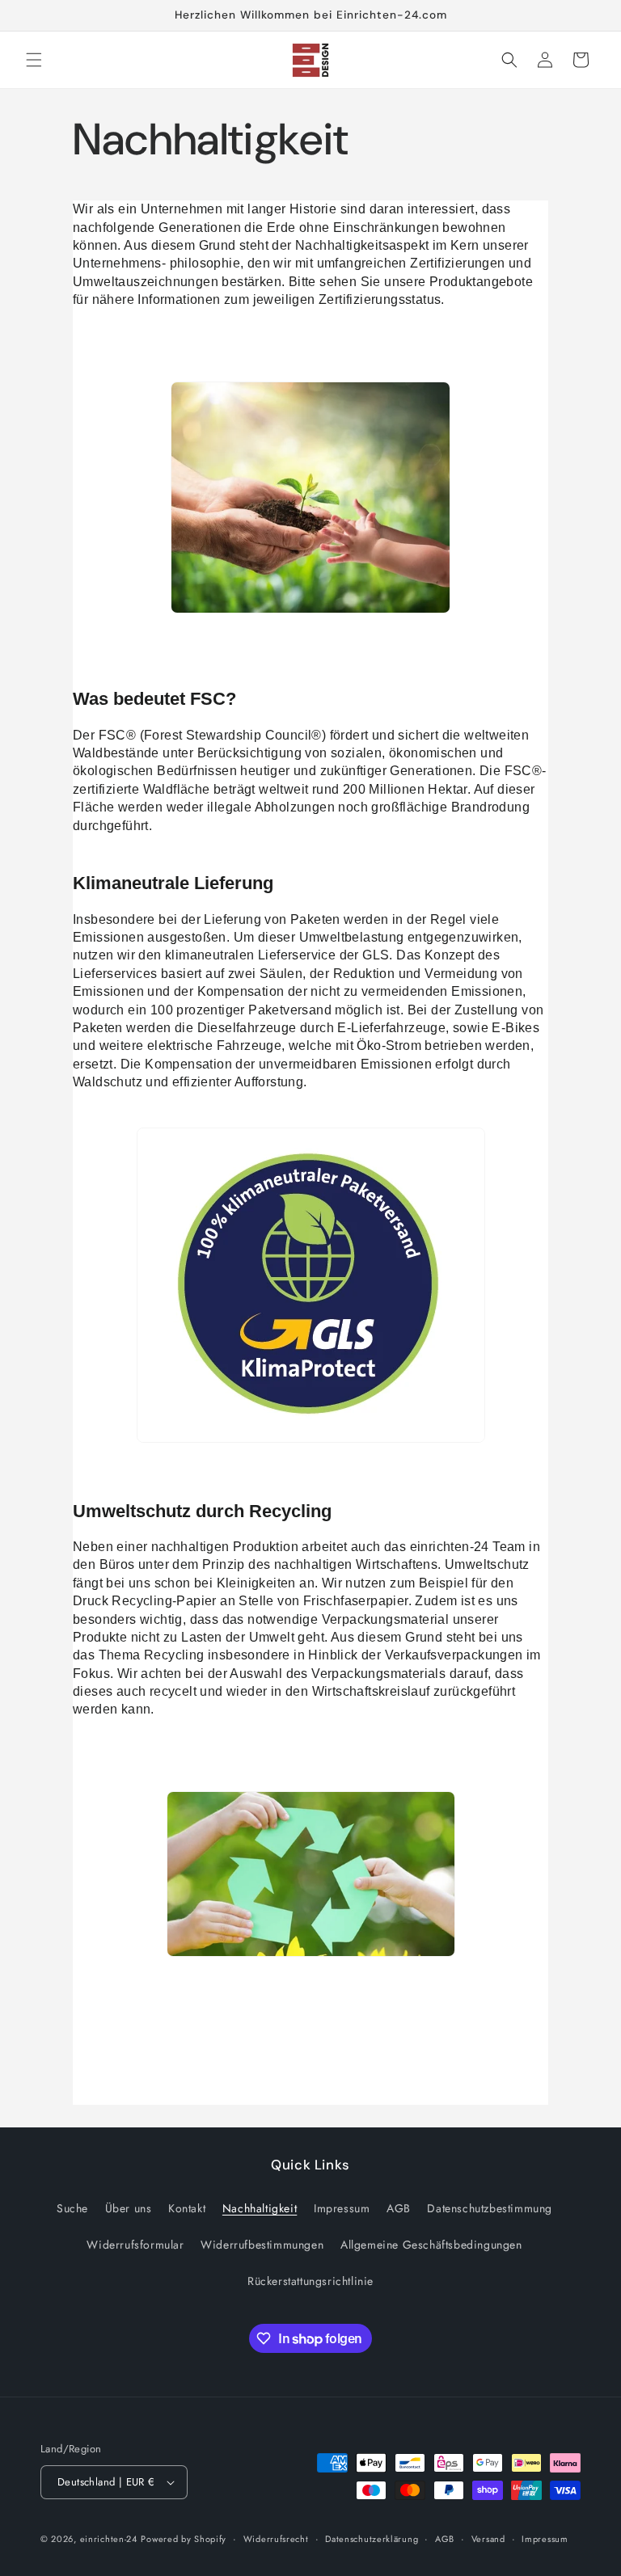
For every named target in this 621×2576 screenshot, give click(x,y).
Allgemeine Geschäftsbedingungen (431, 2245)
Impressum (342, 2208)
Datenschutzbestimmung (490, 2208)
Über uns (129, 2208)
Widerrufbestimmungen (262, 2245)
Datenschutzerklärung (372, 2539)
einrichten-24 (109, 2539)
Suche (72, 2208)
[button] (34, 60)
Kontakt (187, 2208)
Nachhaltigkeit (260, 2208)
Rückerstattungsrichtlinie (310, 2281)
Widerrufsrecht (276, 2539)
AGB (399, 2208)
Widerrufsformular (135, 2245)
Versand (488, 2539)
